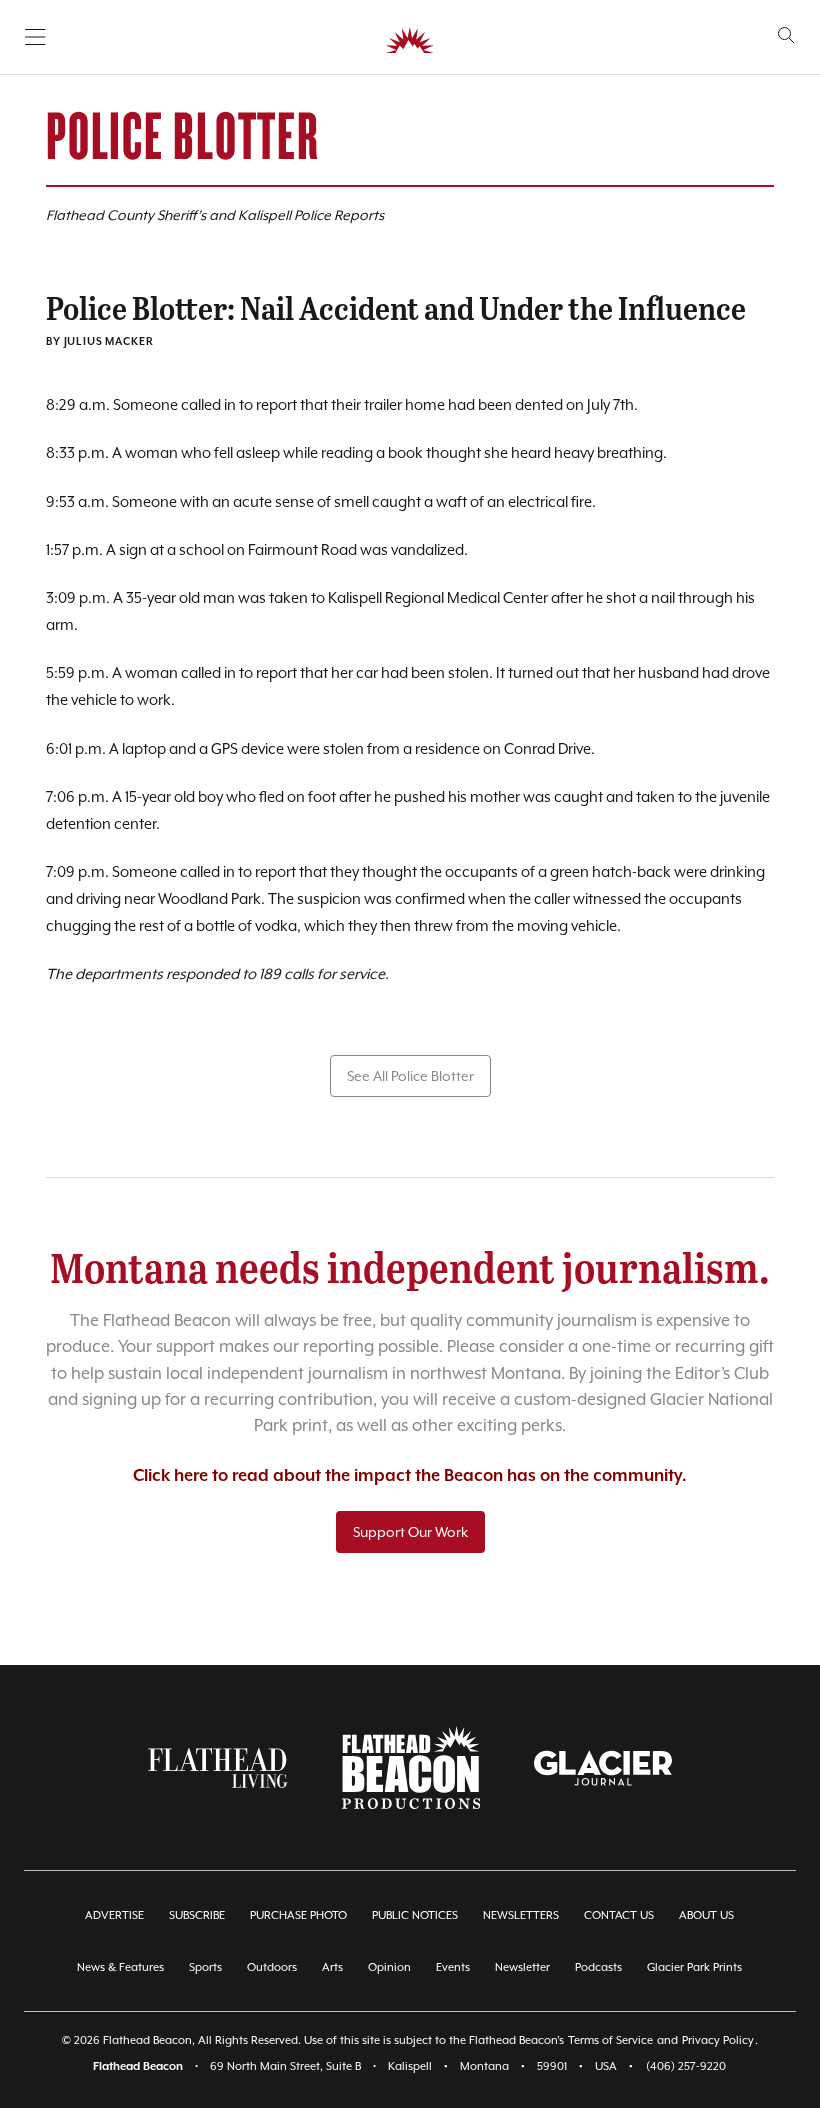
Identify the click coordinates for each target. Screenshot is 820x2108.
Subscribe (197, 1915)
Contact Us (619, 1915)
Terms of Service (610, 2040)
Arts (332, 1967)
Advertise (114, 1915)
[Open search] (786, 35)
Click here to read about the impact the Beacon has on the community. (410, 1476)
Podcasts (598, 1967)
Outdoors (272, 1967)
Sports (205, 1967)
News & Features (120, 1967)
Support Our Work (410, 1532)
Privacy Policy (718, 2040)
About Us (706, 1915)
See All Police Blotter (410, 1076)
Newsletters (521, 1915)
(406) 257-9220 (686, 2066)
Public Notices (415, 1915)
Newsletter (522, 1967)
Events (453, 1967)
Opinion (389, 1967)
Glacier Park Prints (694, 1967)
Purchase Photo (298, 1915)
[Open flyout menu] (35, 37)
